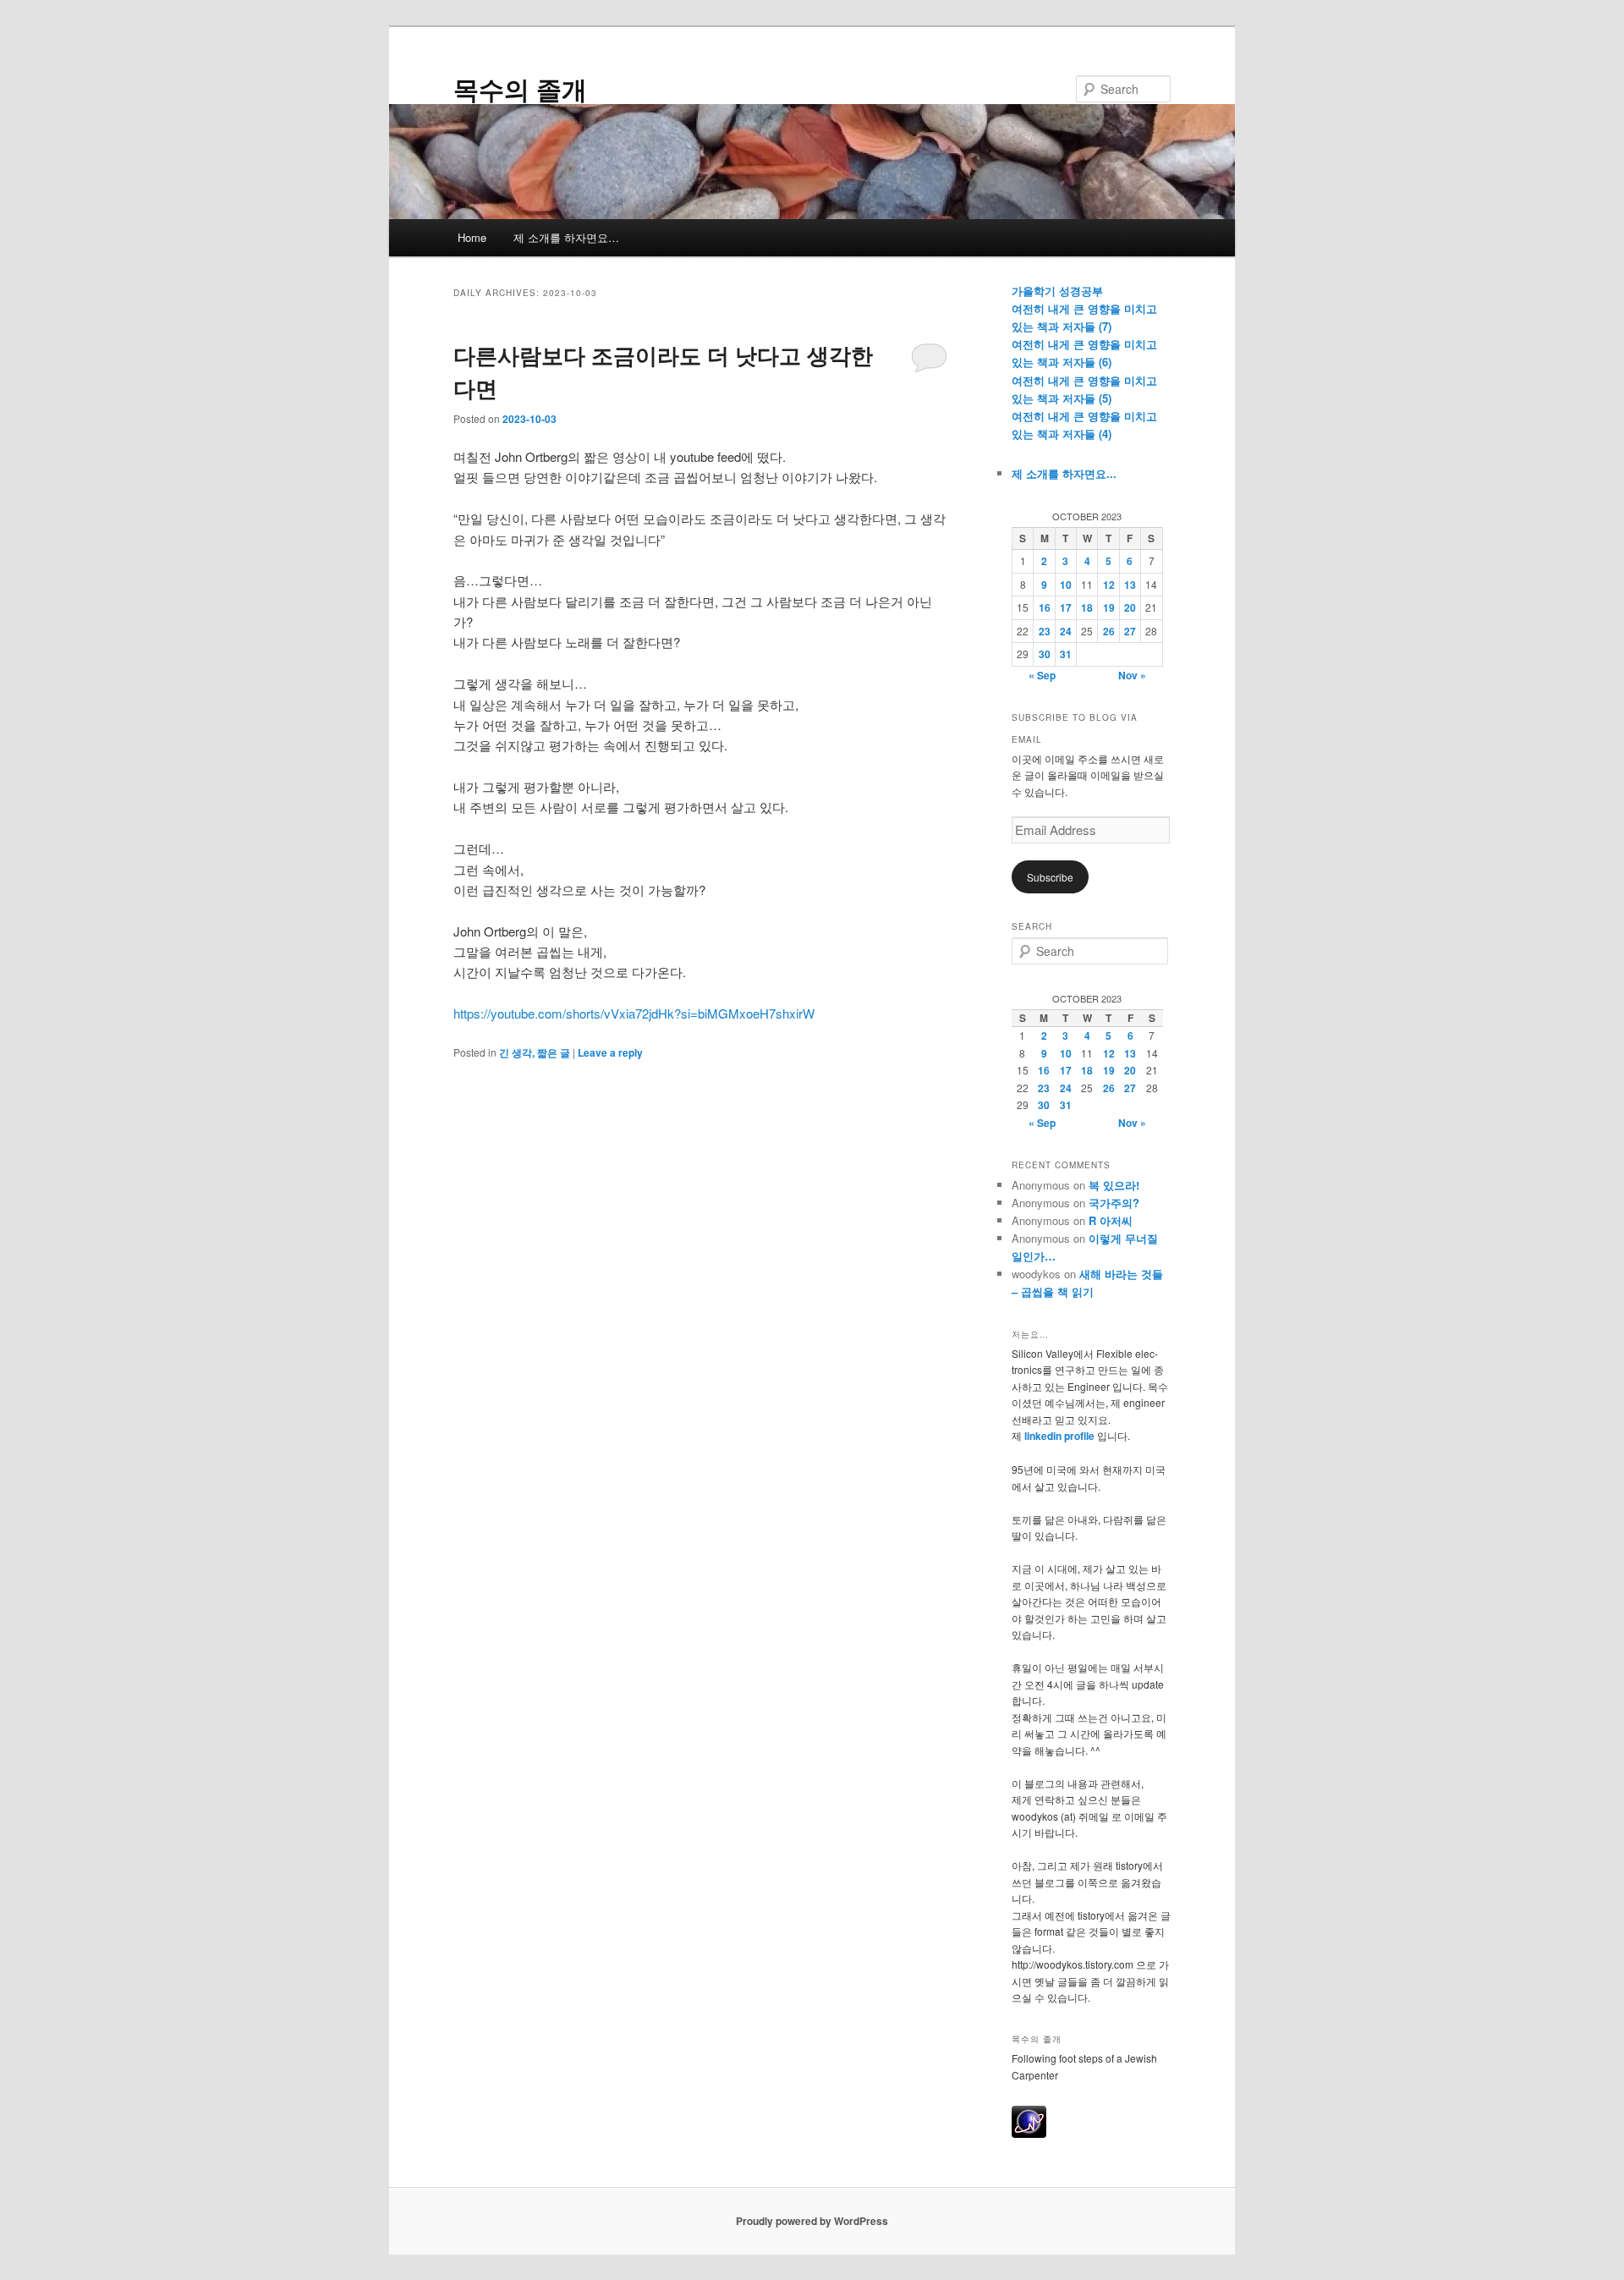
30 (1045, 654)
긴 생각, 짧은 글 (535, 1052)
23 (1045, 631)
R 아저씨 (1111, 1220)
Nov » (1132, 675)
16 (1045, 607)
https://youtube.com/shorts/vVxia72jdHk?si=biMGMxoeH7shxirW (634, 1013)
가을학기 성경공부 (1057, 291)
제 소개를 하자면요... (1064, 473)
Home (472, 237)
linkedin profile (1061, 1436)
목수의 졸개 (520, 88)
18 (1087, 607)
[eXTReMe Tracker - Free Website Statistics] (1029, 2134)
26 (1109, 631)
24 (1066, 631)
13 (1130, 585)
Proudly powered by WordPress (812, 2221)
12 (1109, 585)
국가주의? (1114, 1203)
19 (1109, 607)
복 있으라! (1114, 1185)
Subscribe (1050, 877)
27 (1130, 631)
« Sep (1042, 675)
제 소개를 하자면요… (566, 237)
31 (1066, 654)
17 (1066, 607)
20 (1130, 607)
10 (1066, 585)
